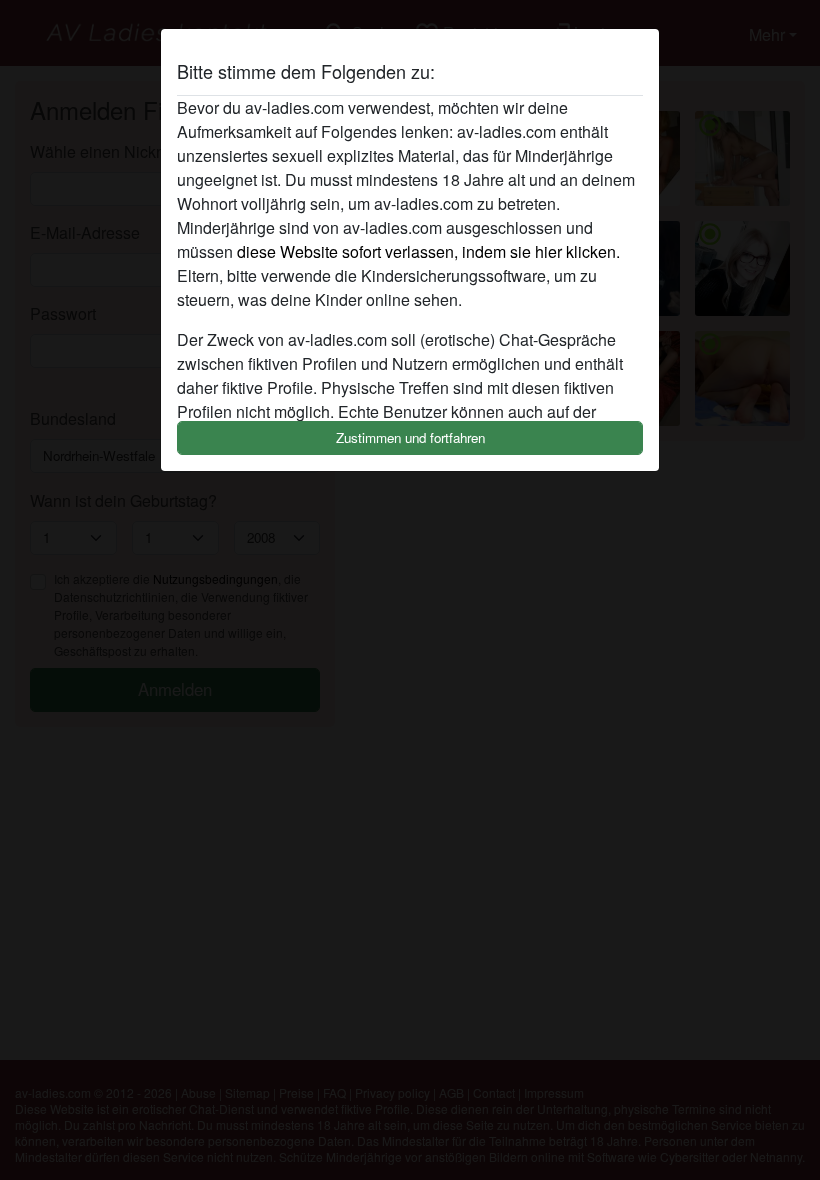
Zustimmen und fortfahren (410, 437)
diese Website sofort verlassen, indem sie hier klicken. (428, 251)
